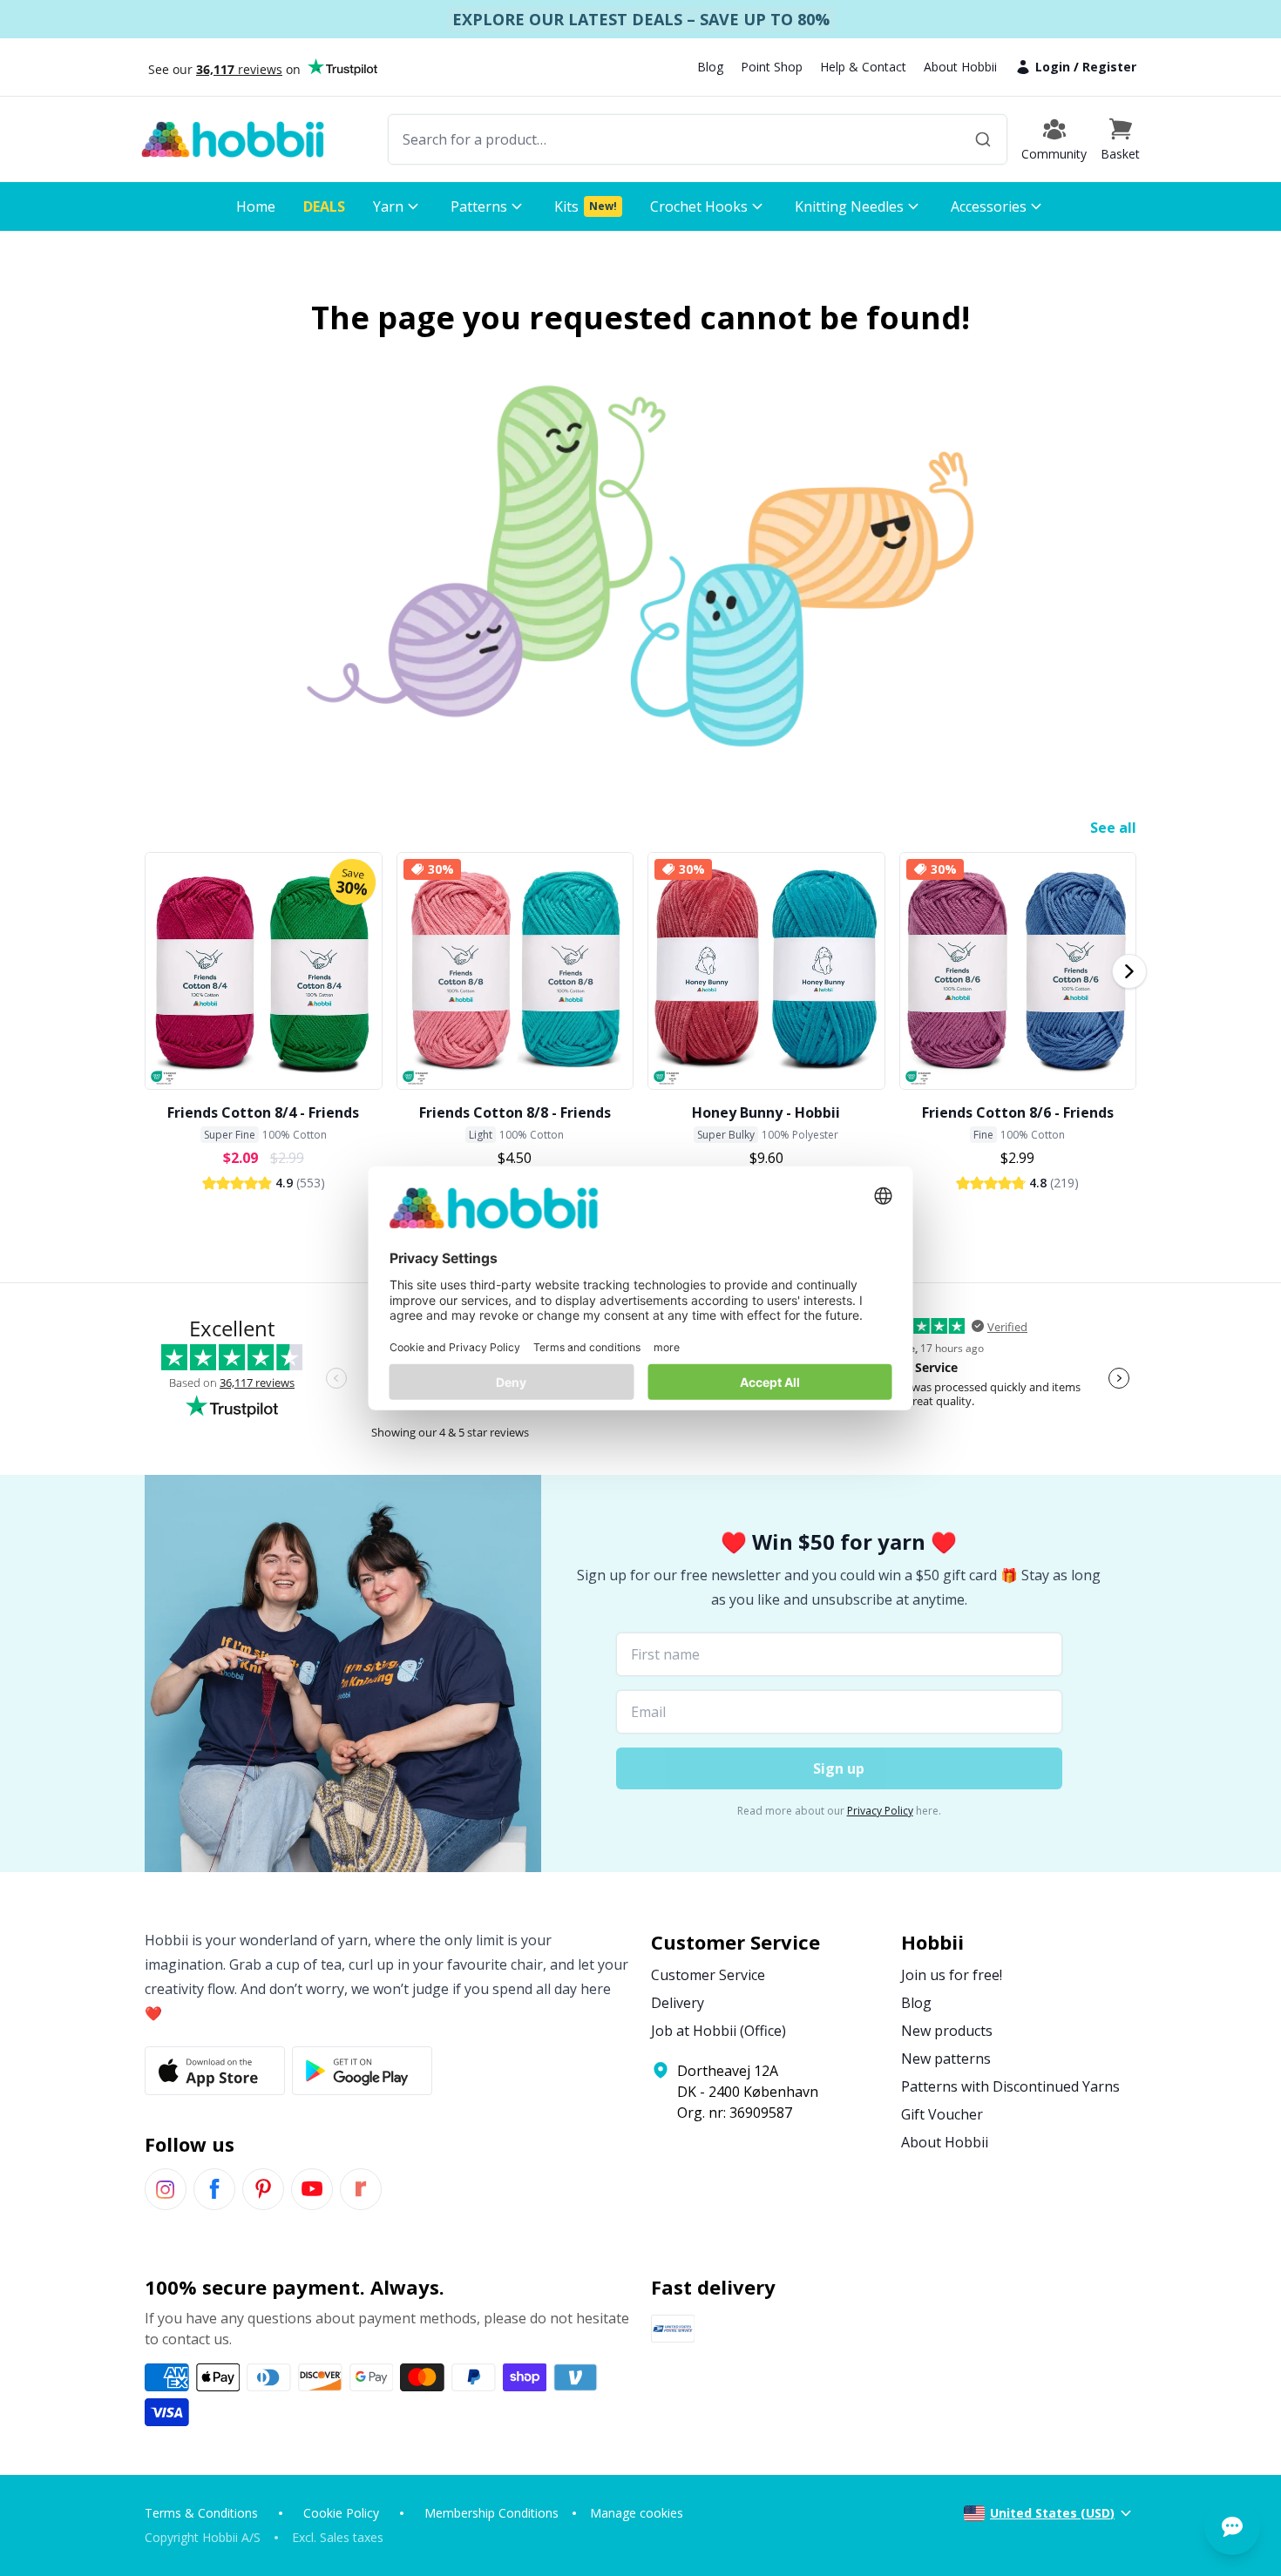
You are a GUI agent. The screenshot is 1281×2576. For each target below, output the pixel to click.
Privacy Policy (880, 1811)
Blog (710, 67)
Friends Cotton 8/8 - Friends (515, 1112)
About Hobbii (960, 67)
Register (1109, 67)
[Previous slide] (152, 971)
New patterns (946, 2059)
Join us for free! (952, 1975)
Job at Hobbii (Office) (718, 2031)
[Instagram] (166, 2189)
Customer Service (708, 1975)
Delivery (678, 2003)
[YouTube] (312, 2189)
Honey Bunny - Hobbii (766, 1112)
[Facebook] (214, 2189)
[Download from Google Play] (362, 2071)
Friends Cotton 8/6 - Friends (1018, 1112)
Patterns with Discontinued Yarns (1010, 2086)
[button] (1120, 139)
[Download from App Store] (215, 2071)
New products (947, 2031)
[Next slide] (1129, 971)
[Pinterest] (263, 2189)
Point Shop (772, 67)
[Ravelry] (361, 2189)
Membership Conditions (491, 2513)
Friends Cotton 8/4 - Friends (263, 1112)
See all (1113, 828)
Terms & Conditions (201, 2513)
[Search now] (983, 139)
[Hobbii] (233, 139)
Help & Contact (863, 67)
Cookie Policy (341, 2513)
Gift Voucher (942, 2114)
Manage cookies (637, 2513)
